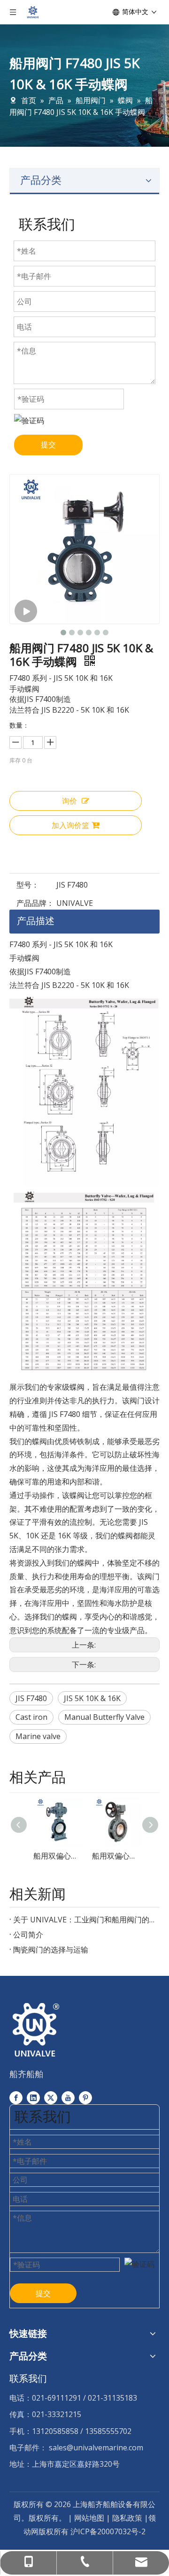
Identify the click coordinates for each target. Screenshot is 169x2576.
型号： (28, 885)
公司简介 (28, 1935)
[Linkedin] (33, 2098)
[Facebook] (16, 2098)
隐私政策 (128, 2518)
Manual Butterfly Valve (104, 1717)
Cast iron (31, 1717)
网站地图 (89, 2518)
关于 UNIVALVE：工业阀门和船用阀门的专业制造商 (84, 1920)
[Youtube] (68, 2098)
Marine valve (38, 1736)
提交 (48, 444)
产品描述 (36, 921)
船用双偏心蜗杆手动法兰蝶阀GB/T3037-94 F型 (114, 1856)
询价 (69, 801)
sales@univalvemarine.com (96, 2448)
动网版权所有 (46, 2531)
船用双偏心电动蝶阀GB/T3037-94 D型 (55, 1856)
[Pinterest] (85, 2098)
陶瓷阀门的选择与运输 (51, 1950)
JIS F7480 (31, 1698)
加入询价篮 (70, 825)
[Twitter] (51, 2098)
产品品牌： (35, 903)
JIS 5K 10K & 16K (92, 1698)
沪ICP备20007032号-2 (108, 2531)
